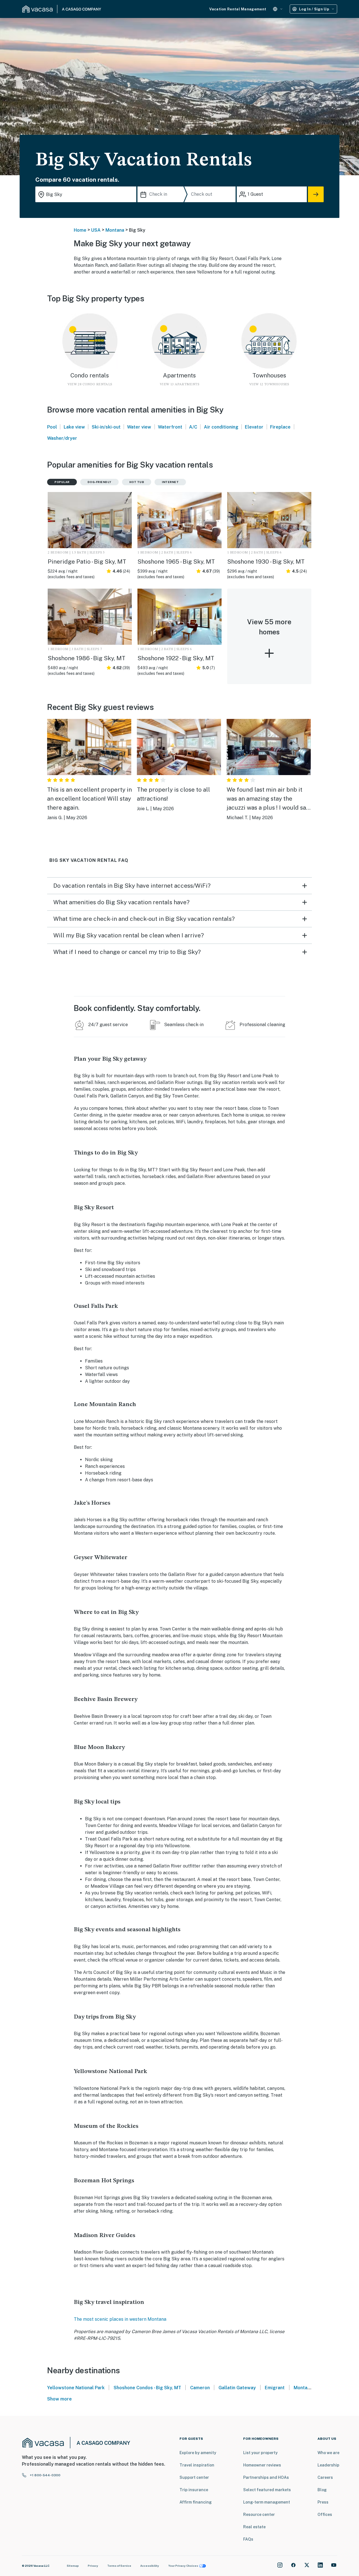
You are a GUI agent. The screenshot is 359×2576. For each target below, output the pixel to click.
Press (323, 2502)
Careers (325, 2477)
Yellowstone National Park (76, 2388)
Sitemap (73, 2566)
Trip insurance (194, 2490)
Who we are (328, 2453)
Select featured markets (267, 2490)
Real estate (254, 2527)
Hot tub (137, 482)
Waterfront (170, 427)
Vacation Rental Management (238, 9)
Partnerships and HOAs (266, 2477)
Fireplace (280, 427)
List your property (260, 2453)
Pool (52, 427)
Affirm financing (196, 2502)
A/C (193, 427)
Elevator (254, 427)
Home (80, 230)
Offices (325, 2514)
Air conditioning (221, 427)
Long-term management (267, 2502)
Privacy (93, 2566)
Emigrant (275, 2388)
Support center (194, 2477)
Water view (139, 427)
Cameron (200, 2388)
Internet (170, 482)
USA (96, 230)
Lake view (74, 427)
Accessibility (150, 2566)
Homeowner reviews (262, 2465)
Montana (115, 230)
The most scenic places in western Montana (120, 2319)
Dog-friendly (99, 482)
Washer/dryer (62, 438)
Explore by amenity (198, 2453)
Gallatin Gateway (237, 2388)
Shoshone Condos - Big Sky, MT (147, 2388)
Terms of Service (119, 2566)
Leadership (328, 2465)
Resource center (259, 2514)
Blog (322, 2490)
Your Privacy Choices (183, 2566)
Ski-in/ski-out (106, 427)
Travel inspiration (197, 2465)
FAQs (248, 2539)
